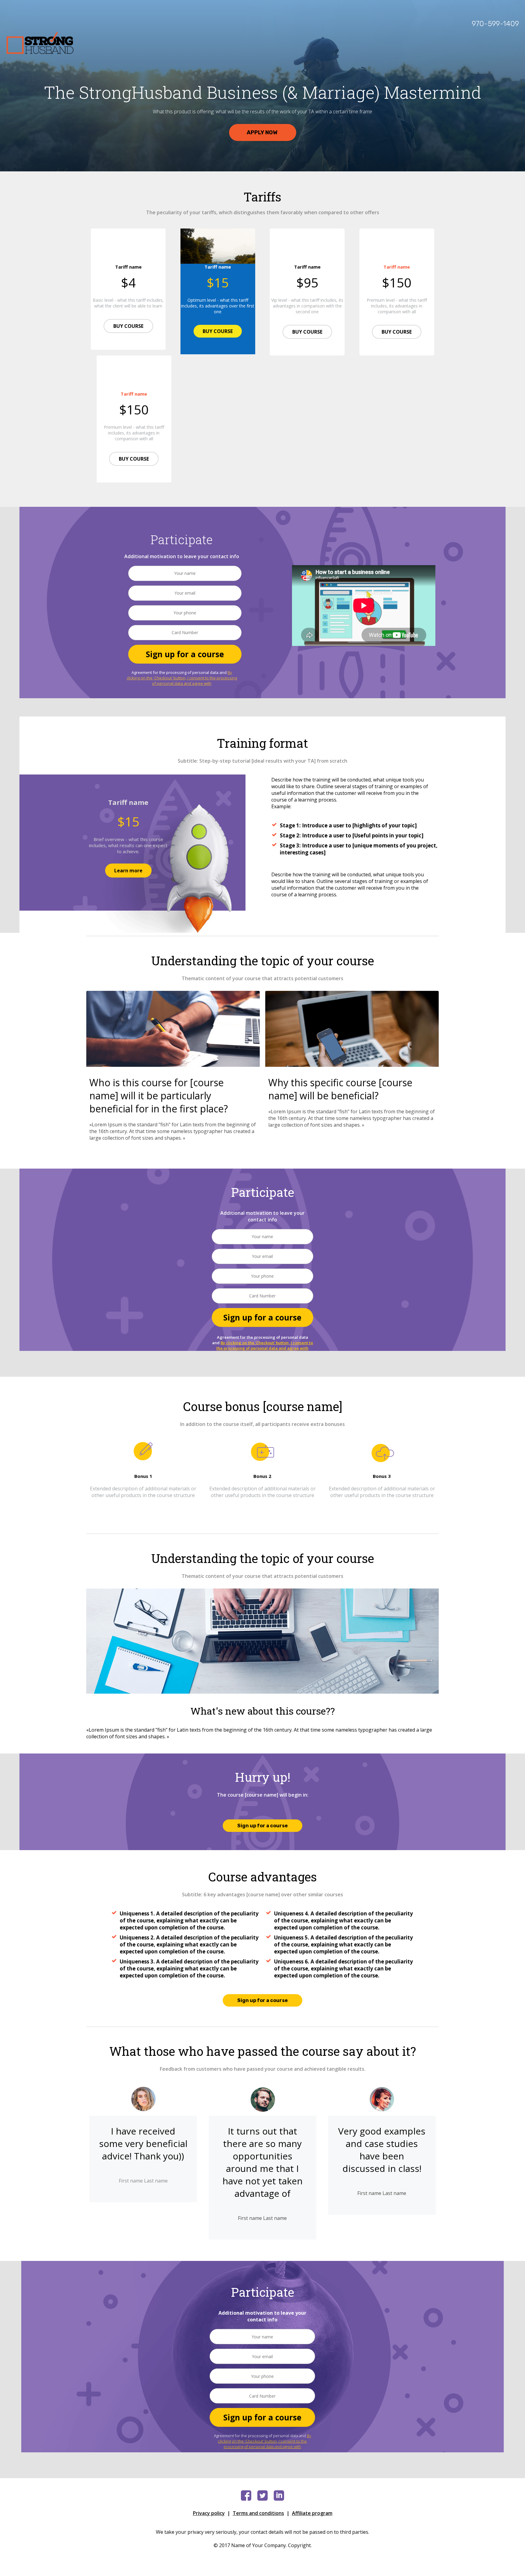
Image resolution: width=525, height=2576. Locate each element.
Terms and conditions (258, 2513)
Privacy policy (209, 2513)
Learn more (128, 871)
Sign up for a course (185, 654)
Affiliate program (312, 2513)
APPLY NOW (263, 132)
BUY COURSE (128, 326)
